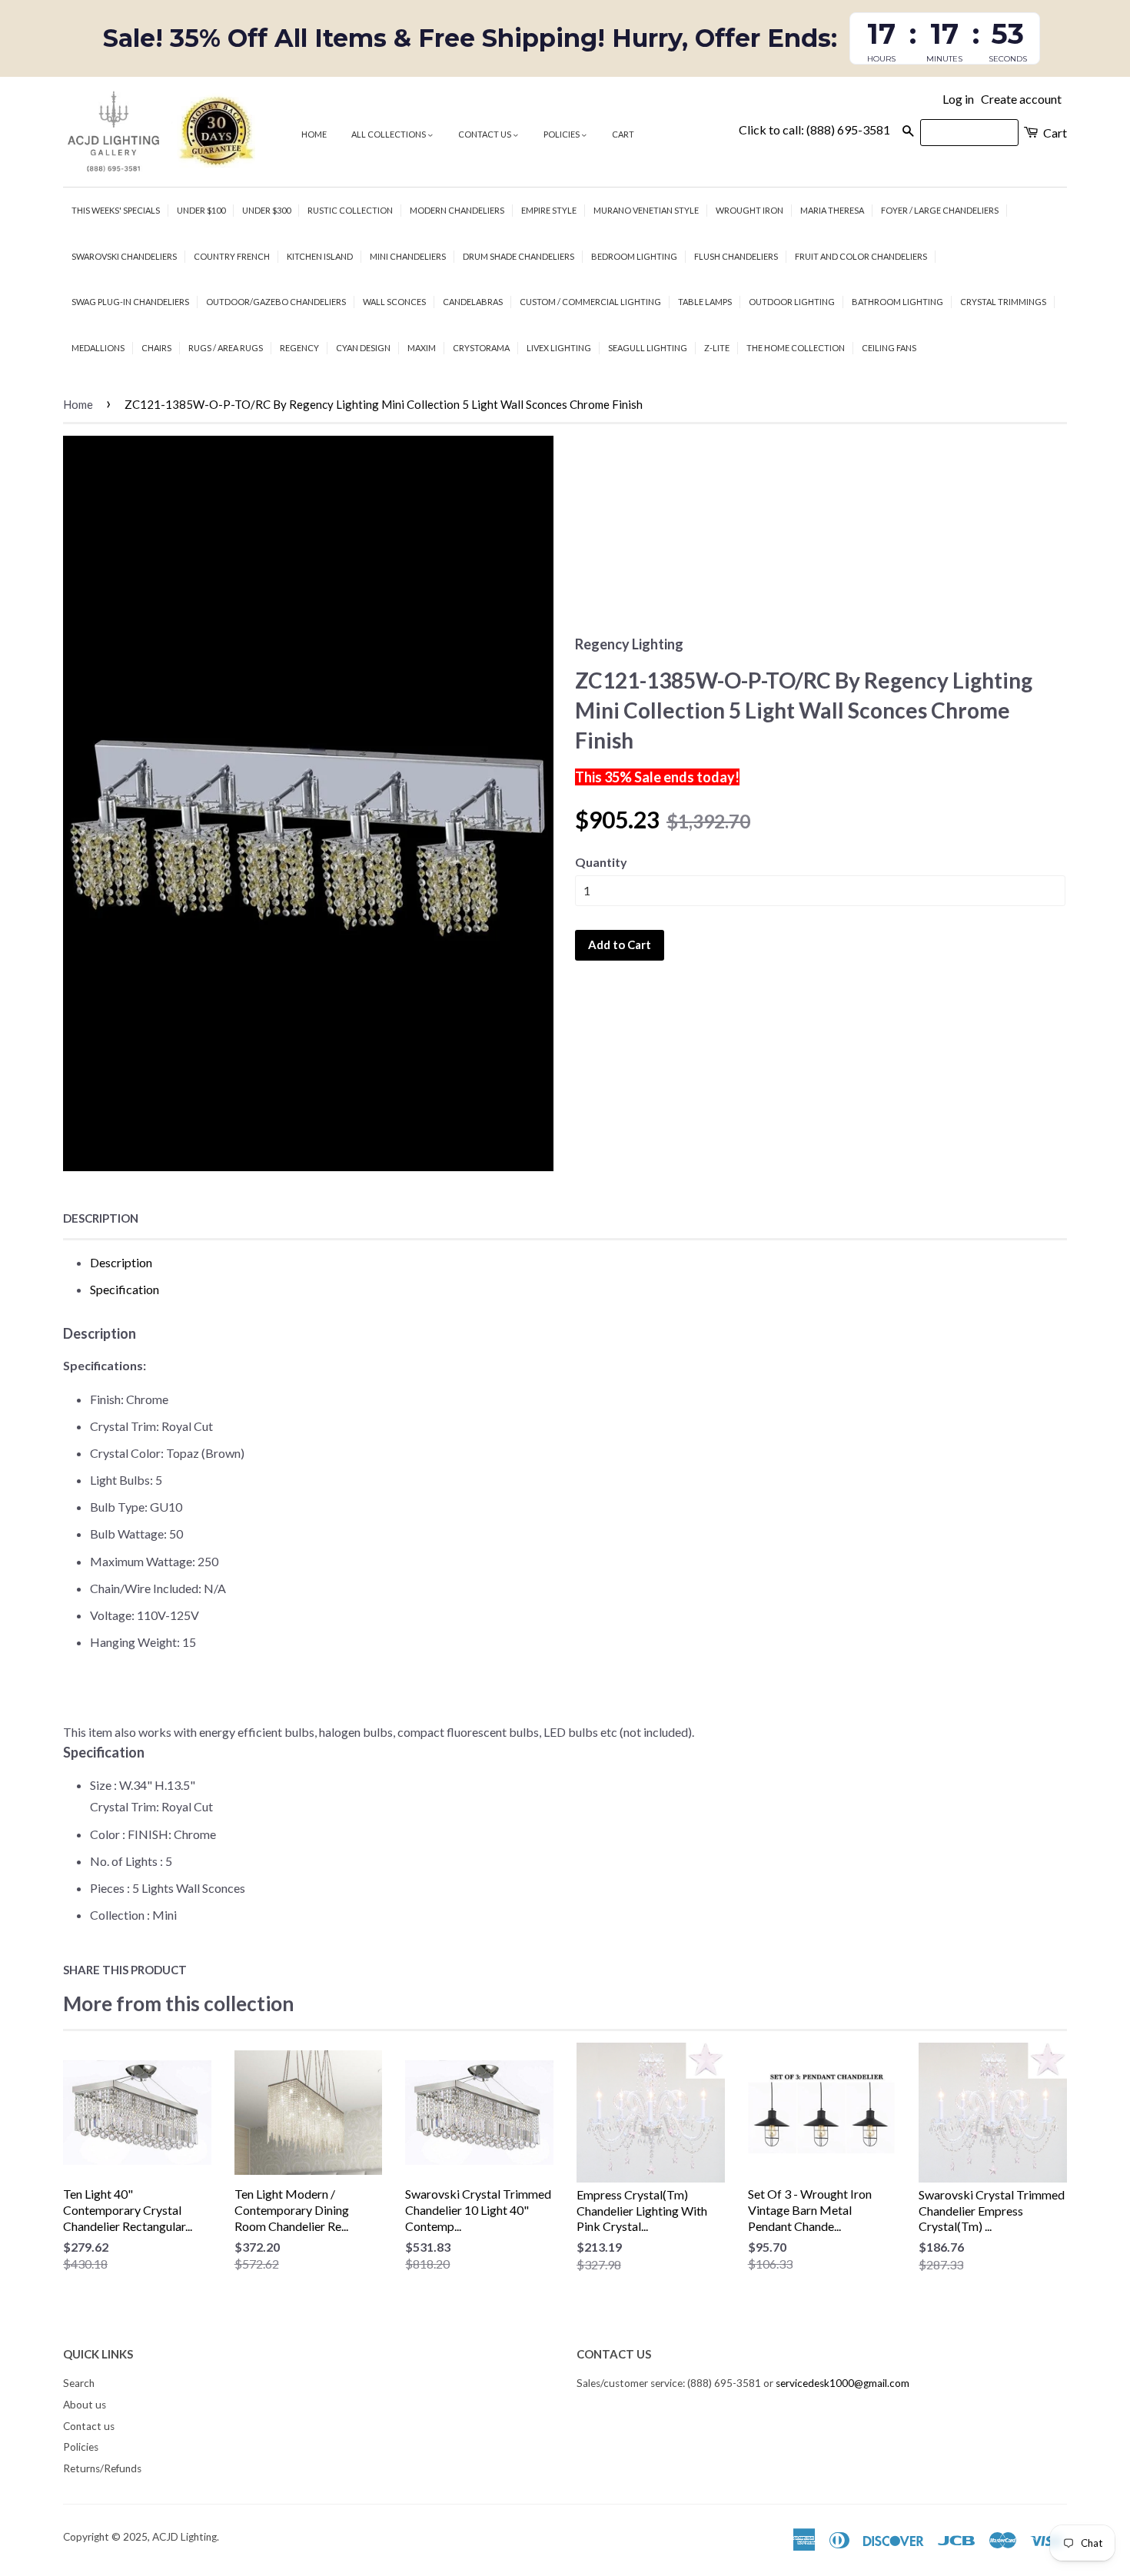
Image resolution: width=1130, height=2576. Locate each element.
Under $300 (266, 210)
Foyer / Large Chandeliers (940, 210)
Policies (562, 134)
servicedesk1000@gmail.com (843, 2383)
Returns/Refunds (102, 2468)
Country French (232, 256)
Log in (958, 99)
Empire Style (549, 210)
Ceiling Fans (889, 348)
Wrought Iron (749, 210)
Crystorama (481, 348)
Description (101, 1218)
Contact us (485, 134)
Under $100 (201, 210)
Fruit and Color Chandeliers (861, 256)
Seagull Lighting (648, 348)
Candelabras (473, 302)
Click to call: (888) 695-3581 (814, 129)
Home (314, 134)
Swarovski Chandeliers (124, 256)
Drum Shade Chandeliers (518, 256)
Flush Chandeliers (736, 256)
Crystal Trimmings (1003, 302)
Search (79, 2383)
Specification (125, 1289)
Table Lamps (705, 302)
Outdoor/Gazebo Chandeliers (276, 302)
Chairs (156, 348)
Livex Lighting (559, 348)
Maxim (422, 348)
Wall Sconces (394, 302)
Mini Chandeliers (408, 256)
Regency (299, 348)
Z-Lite (717, 348)
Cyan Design (363, 348)
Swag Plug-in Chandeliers (130, 302)
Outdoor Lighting (792, 302)
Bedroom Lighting (634, 256)
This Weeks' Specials (116, 210)
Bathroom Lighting (897, 302)
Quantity (601, 862)
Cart (623, 134)
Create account (1021, 99)
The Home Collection (796, 348)
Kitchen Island (320, 256)
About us (85, 2405)
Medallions (98, 348)
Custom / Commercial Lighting (590, 302)
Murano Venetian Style (646, 210)
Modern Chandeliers (457, 210)
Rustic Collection (350, 210)
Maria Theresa (832, 210)
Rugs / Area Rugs (226, 348)
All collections (389, 134)
